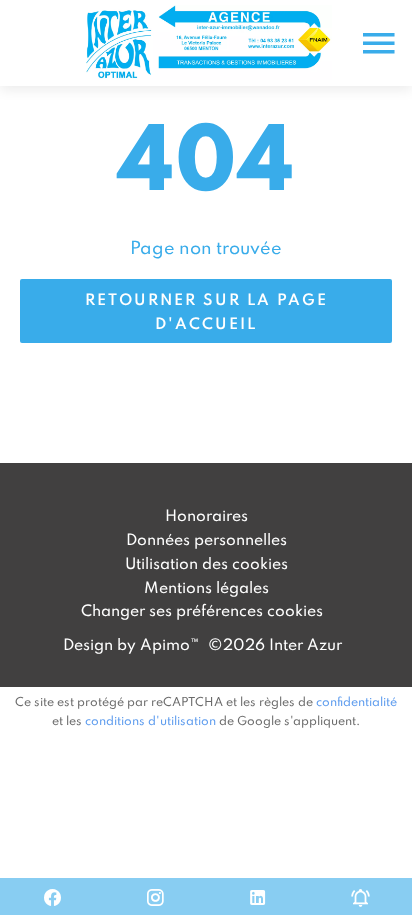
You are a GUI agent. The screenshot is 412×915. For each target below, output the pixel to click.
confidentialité (356, 701)
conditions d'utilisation (150, 720)
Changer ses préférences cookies (202, 610)
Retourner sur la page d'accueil (206, 311)
